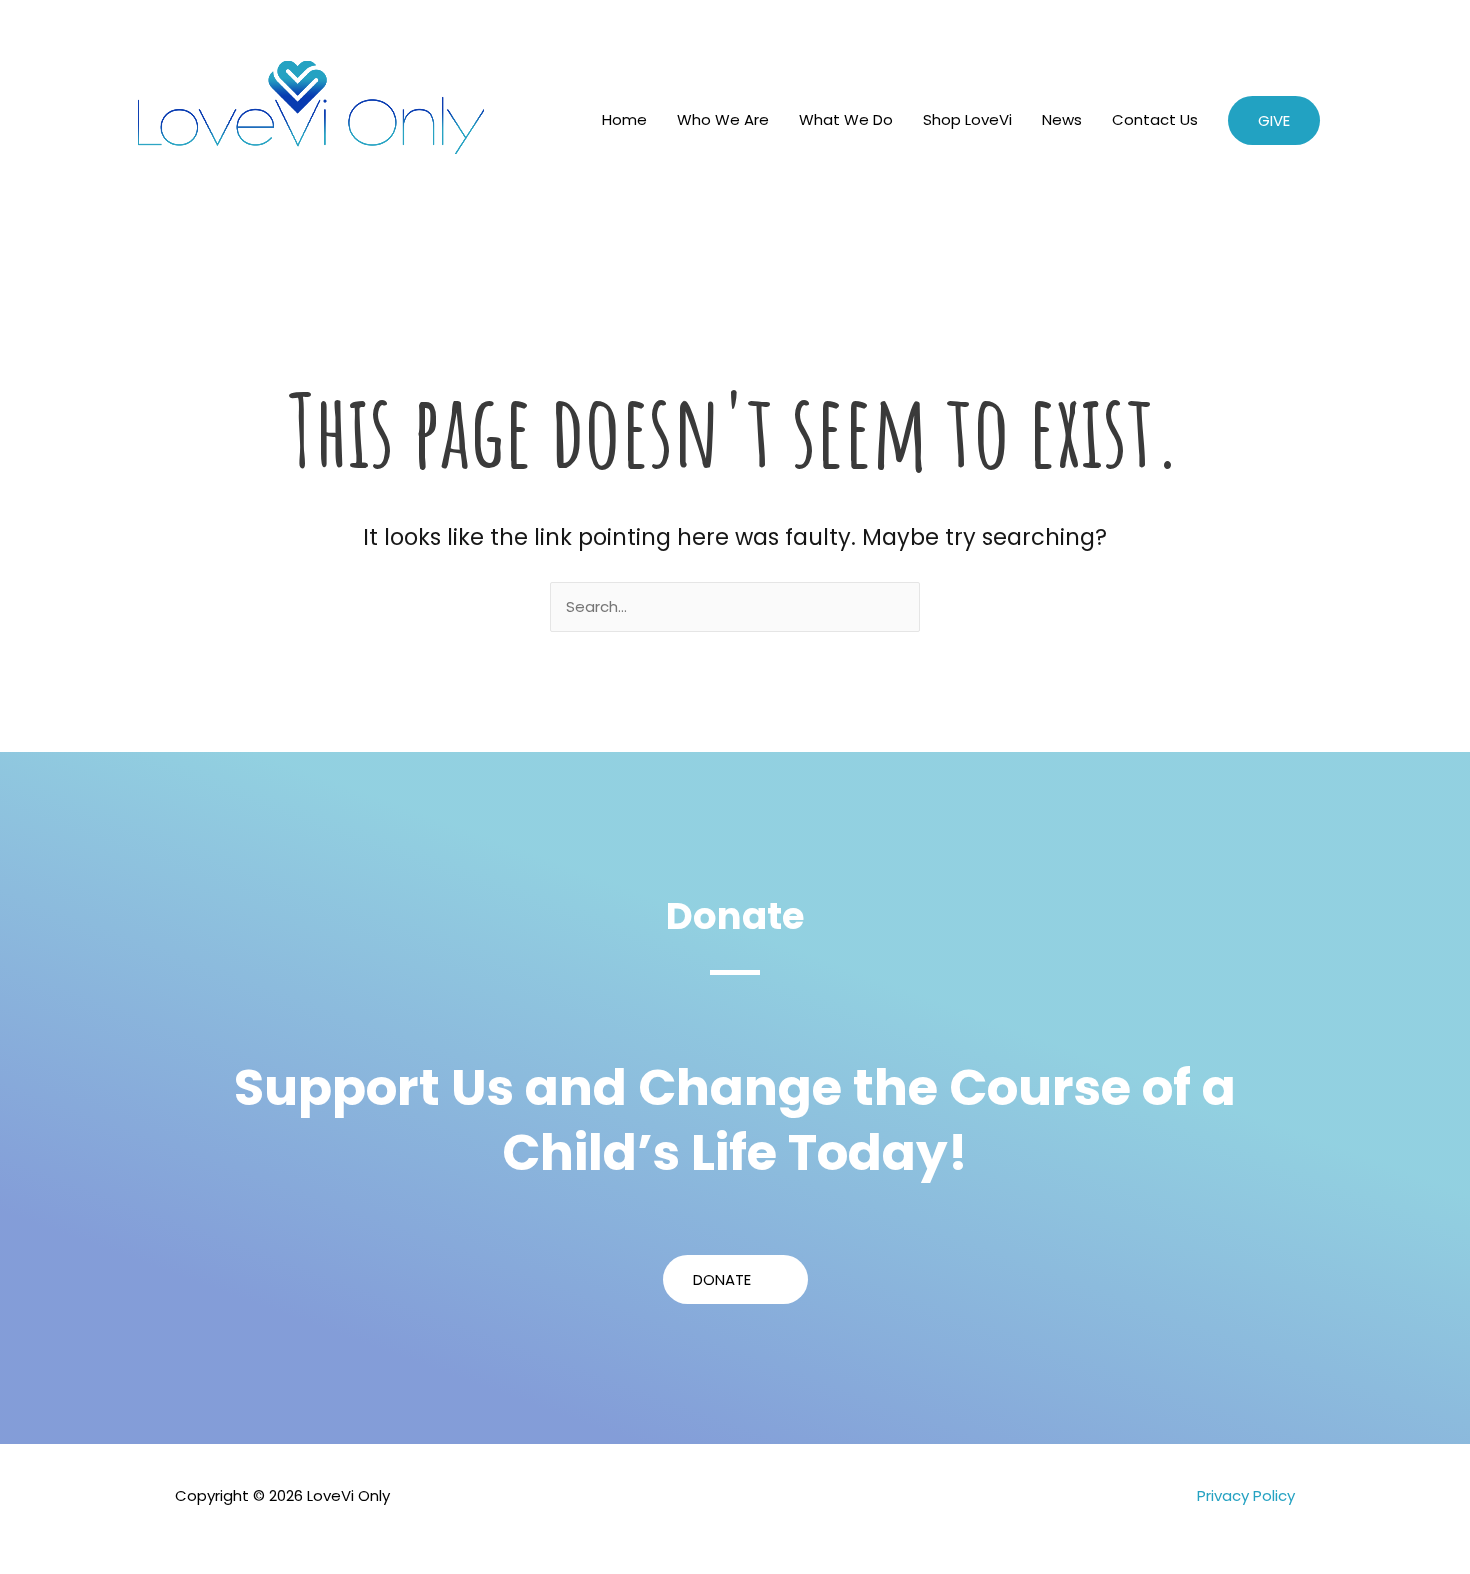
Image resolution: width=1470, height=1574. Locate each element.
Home (624, 119)
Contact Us (1155, 119)
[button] (1274, 120)
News (1062, 119)
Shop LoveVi (967, 119)
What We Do (846, 119)
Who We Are (723, 119)
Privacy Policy (1246, 1495)
